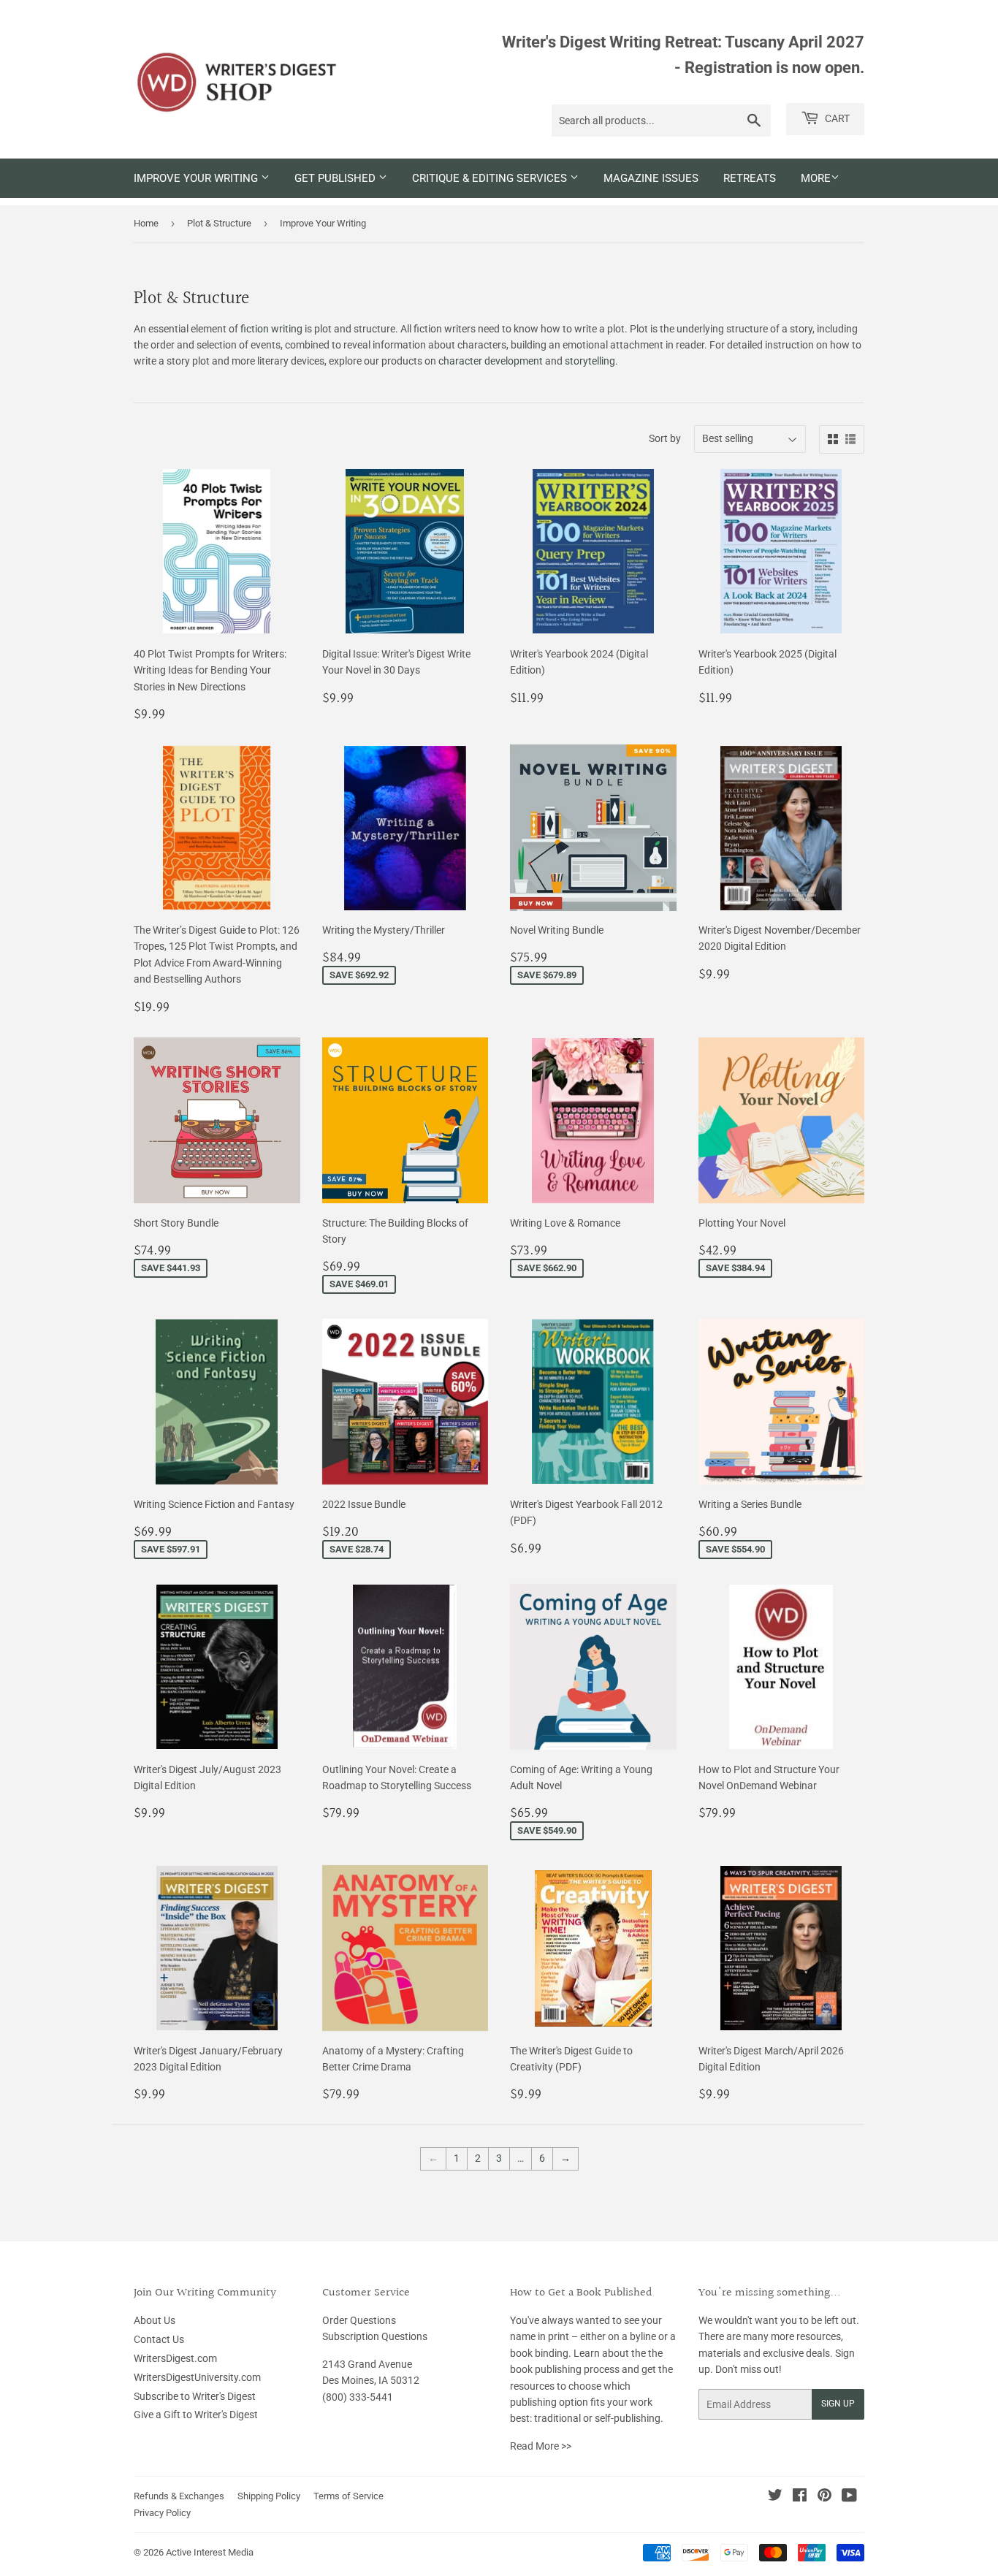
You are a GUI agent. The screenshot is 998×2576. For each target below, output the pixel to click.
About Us (155, 2320)
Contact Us (159, 2339)
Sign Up (838, 2404)
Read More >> (541, 2446)
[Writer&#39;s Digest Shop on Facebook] (800, 2497)
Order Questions (359, 2320)
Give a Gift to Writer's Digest (196, 2415)
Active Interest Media (210, 2552)
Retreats (750, 178)
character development (491, 361)
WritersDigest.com (175, 2358)
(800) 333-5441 (358, 2397)
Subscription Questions (375, 2336)
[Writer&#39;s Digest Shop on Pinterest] (824, 2497)
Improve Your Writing (197, 178)
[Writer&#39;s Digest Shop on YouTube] (849, 2497)
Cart (836, 118)
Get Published (336, 178)
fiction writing (271, 329)
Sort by (665, 438)
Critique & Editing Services (491, 178)
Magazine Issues (651, 178)
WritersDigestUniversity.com (197, 2377)
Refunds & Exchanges (179, 2496)
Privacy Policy (162, 2513)
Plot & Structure (219, 223)
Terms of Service (348, 2496)
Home (146, 223)
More (816, 178)
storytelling (590, 361)
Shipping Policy (269, 2496)
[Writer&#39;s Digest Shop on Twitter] (775, 2497)
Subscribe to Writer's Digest (195, 2396)
